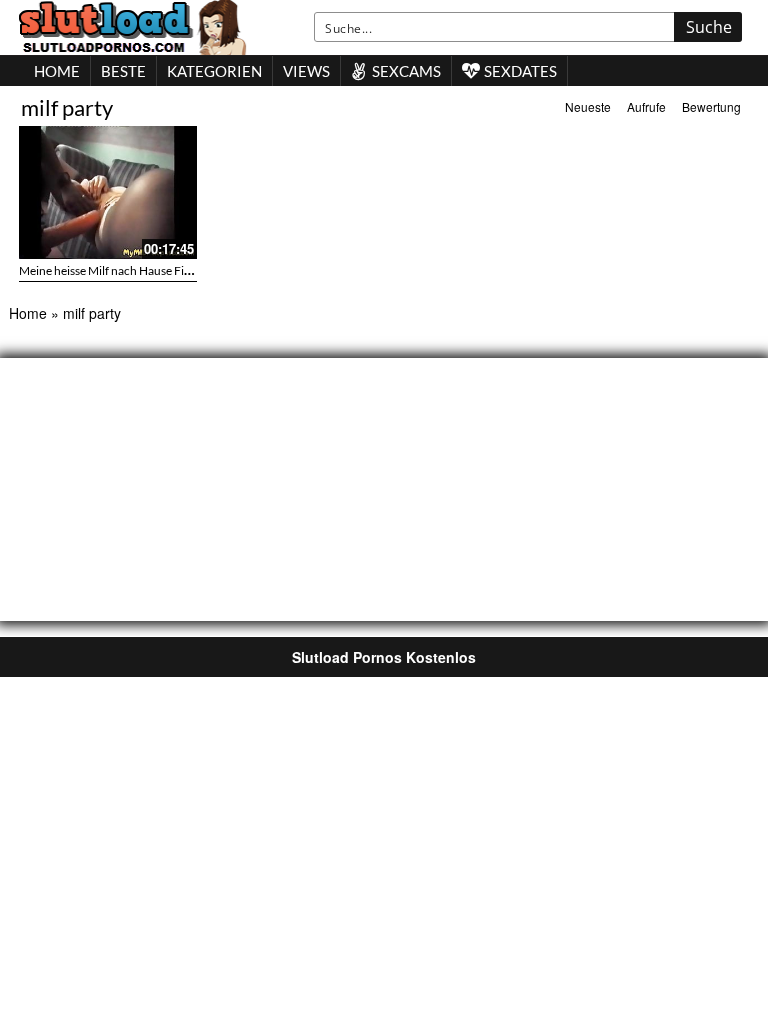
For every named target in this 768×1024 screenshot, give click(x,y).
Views (306, 71)
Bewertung (711, 106)
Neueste (588, 106)
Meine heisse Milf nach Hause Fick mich (121, 270)
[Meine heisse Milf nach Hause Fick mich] (108, 192)
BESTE (123, 71)
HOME (57, 71)
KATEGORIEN (214, 71)
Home (28, 313)
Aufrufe (646, 106)
